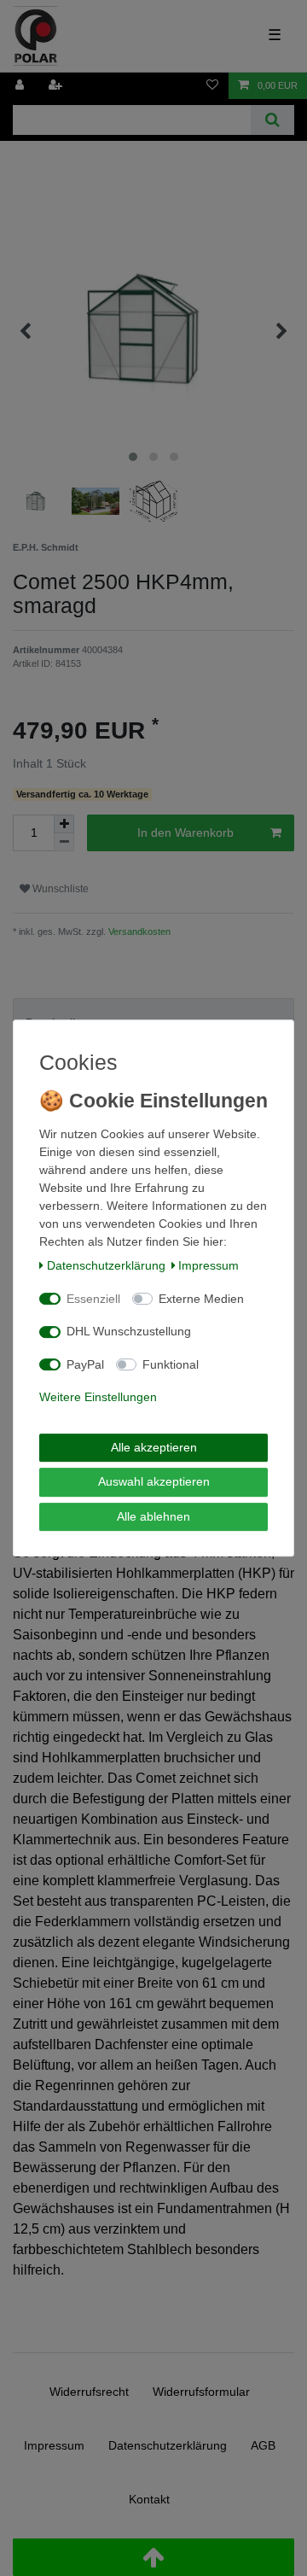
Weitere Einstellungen (98, 1397)
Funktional (171, 1364)
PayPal (85, 1364)
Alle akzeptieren (154, 1447)
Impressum (209, 1265)
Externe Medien (201, 1299)
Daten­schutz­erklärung (106, 1265)
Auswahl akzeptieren (154, 1481)
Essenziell (93, 1299)
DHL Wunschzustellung (129, 1331)
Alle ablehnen (153, 1516)
